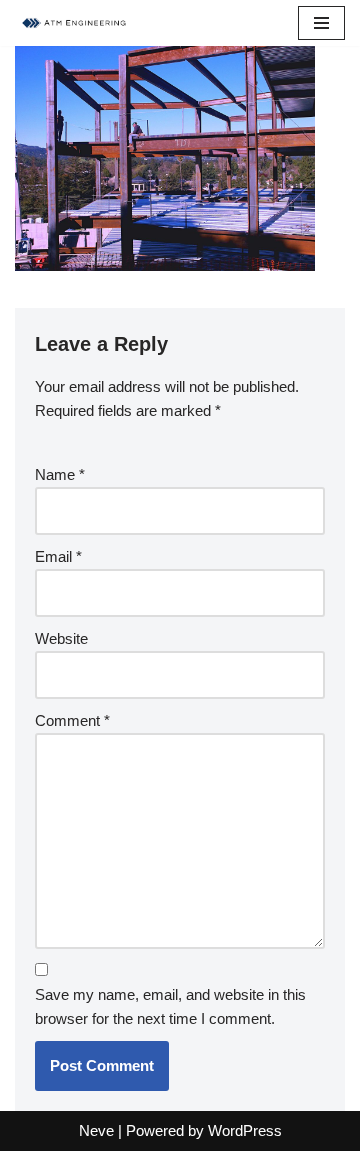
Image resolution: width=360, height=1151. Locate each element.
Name (60, 474)
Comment (72, 720)
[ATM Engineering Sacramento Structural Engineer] (75, 23)
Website (61, 638)
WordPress (245, 1130)
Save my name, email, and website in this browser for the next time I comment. (170, 1006)
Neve (96, 1130)
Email (58, 556)
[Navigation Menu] (321, 23)
